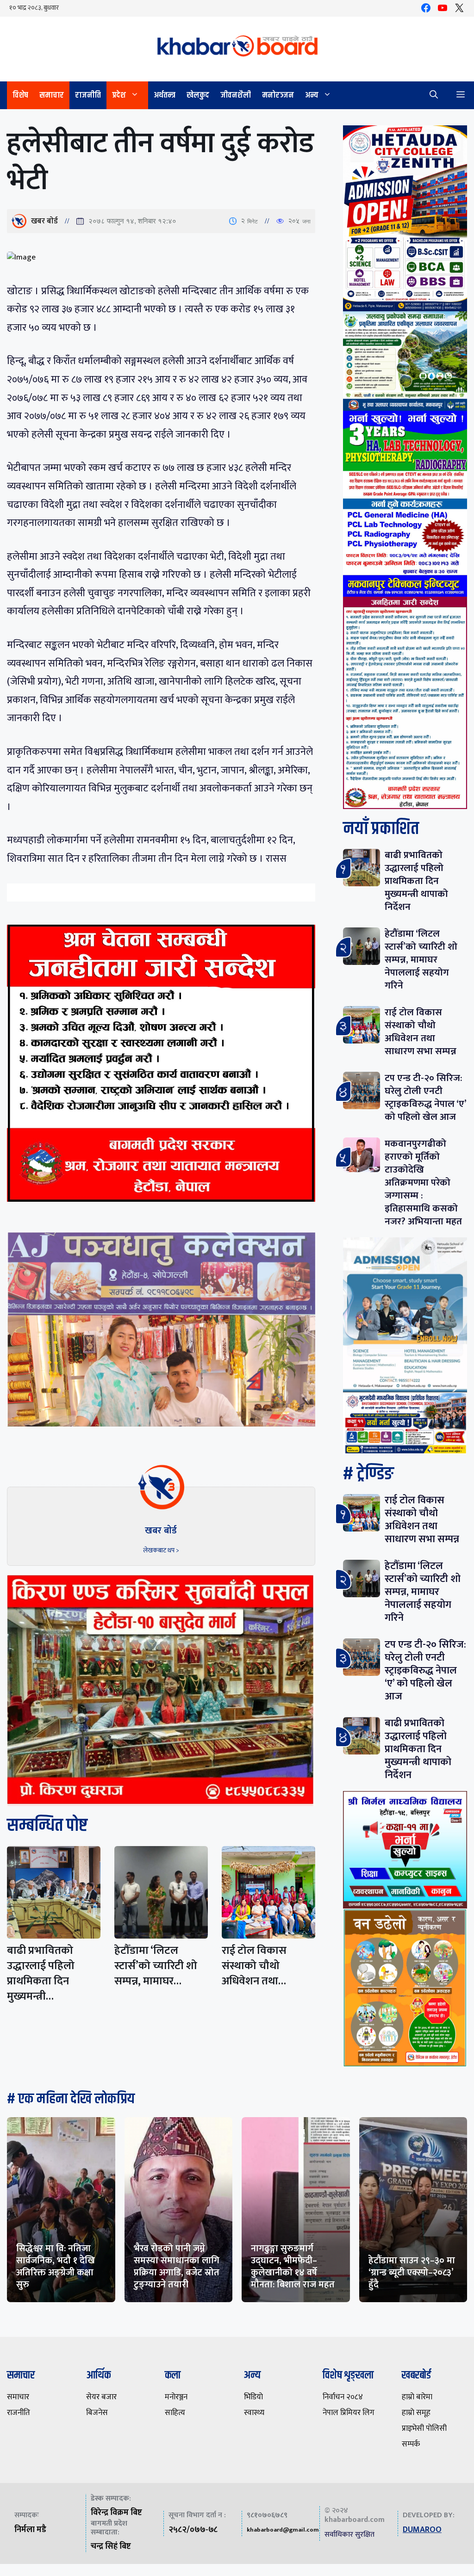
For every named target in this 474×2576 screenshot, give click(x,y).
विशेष (20, 95)
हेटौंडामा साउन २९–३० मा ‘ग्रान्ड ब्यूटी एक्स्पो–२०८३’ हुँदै (412, 2273)
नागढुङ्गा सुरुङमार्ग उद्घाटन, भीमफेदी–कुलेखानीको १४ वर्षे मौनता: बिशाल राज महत (293, 2267)
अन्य (312, 95)
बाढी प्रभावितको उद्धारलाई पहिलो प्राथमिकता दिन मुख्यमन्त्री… (41, 1974)
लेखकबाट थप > (161, 1550)
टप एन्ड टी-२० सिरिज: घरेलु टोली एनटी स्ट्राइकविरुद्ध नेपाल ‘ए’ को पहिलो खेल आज (425, 1097)
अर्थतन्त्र (165, 95)
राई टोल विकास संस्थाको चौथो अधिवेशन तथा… (254, 1966)
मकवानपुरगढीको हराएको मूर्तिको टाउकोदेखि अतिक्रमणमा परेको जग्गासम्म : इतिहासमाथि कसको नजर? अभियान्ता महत (423, 1183)
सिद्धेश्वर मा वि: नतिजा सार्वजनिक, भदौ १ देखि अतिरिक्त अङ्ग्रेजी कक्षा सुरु (56, 2267)
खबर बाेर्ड (44, 221)
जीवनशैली (236, 95)
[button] (434, 95)
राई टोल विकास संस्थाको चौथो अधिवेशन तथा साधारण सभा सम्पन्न (421, 1032)
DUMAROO (422, 2530)
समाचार (52, 95)
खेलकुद (198, 95)
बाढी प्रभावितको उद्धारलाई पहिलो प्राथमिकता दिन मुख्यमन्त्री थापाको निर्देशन (416, 881)
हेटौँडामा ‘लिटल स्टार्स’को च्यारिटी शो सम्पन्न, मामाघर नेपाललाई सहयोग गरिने (421, 960)
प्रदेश (119, 95)
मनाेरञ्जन (278, 95)
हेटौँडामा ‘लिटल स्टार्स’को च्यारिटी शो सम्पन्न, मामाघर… (156, 1966)
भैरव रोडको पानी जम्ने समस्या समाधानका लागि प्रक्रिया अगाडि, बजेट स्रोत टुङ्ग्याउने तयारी (177, 2267)
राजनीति (88, 95)
